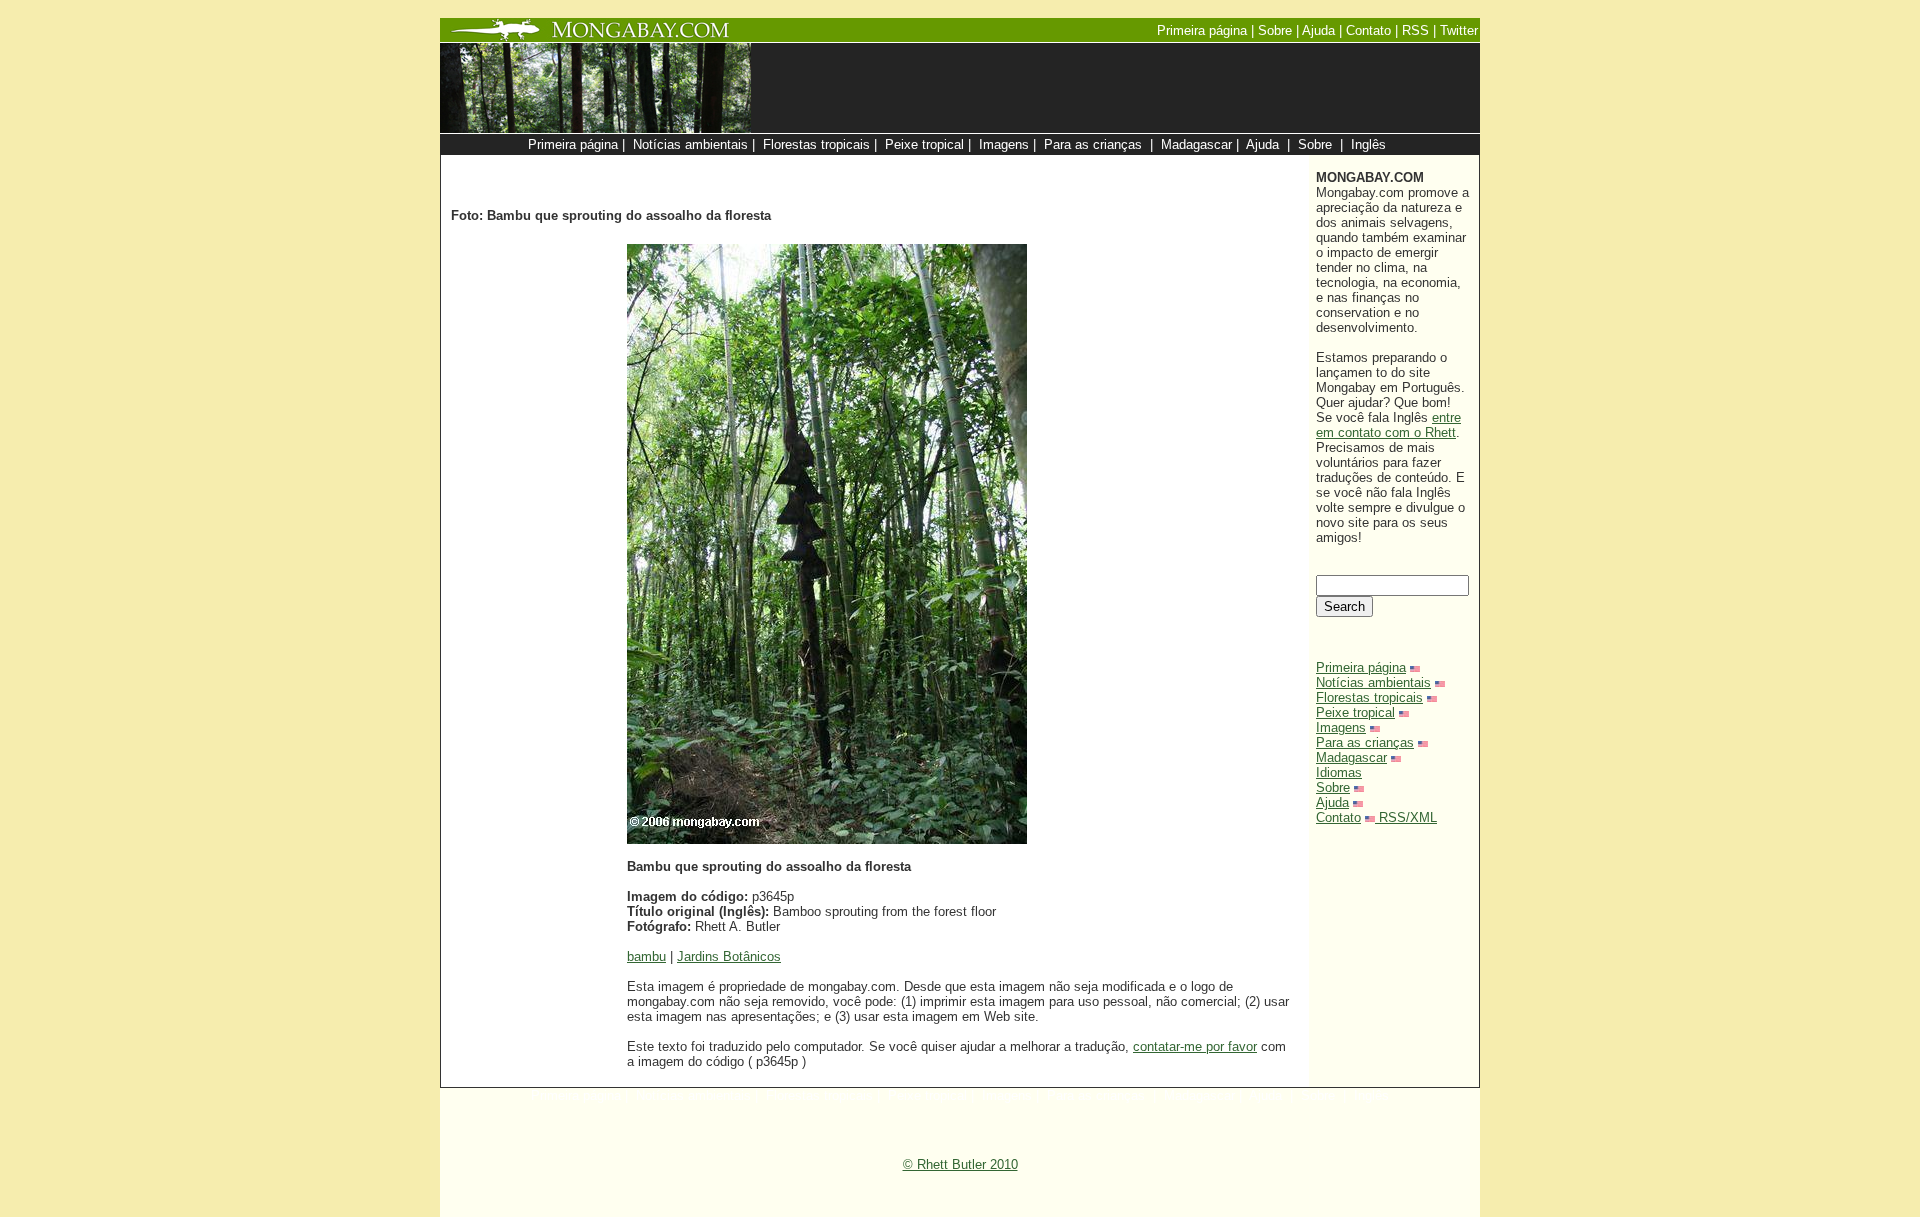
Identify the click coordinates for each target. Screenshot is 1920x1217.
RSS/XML (1408, 817)
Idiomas (1339, 772)
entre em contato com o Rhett (1388, 425)
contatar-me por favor (1195, 1046)
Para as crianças (1365, 742)
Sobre (1333, 787)
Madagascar (1351, 757)
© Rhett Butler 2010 (960, 1164)
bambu (646, 956)
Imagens (1341, 727)
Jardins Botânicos (729, 956)
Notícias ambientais (1373, 682)
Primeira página (1361, 667)
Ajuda (1332, 802)
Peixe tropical (1355, 712)
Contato (1338, 817)
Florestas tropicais (1369, 697)
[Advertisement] (1062, 165)
